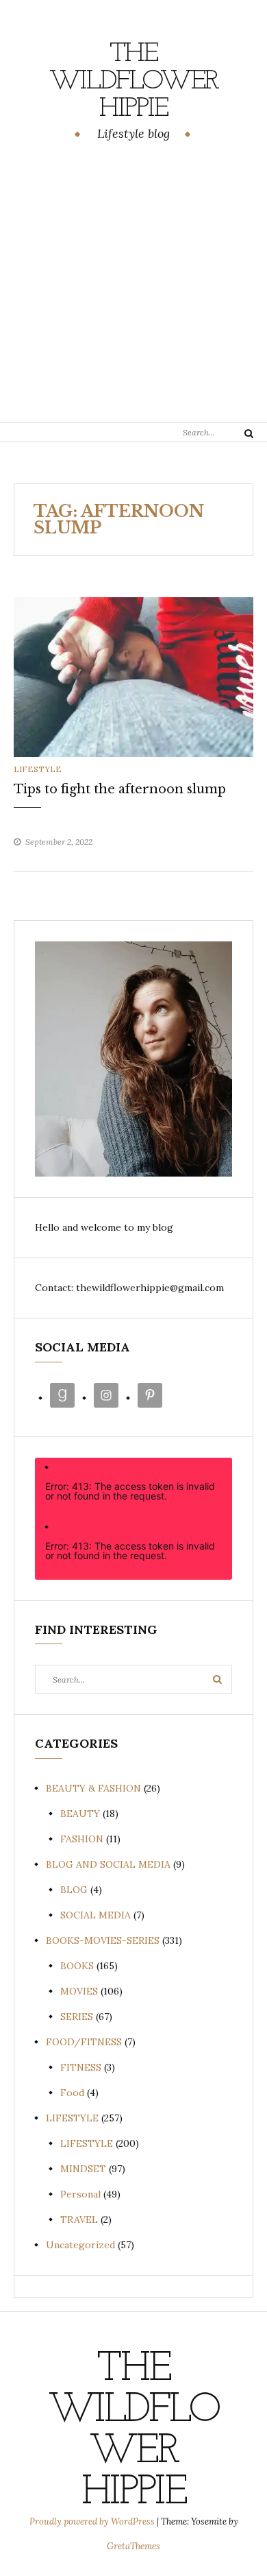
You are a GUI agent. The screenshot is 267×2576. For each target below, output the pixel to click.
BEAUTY (80, 1814)
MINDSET (83, 2169)
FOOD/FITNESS (84, 2042)
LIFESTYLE (38, 769)
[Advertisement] (133, 284)
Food (72, 2093)
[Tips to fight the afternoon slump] (133, 676)
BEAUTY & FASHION (93, 1788)
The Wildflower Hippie (134, 82)
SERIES (77, 2017)
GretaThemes (133, 2546)
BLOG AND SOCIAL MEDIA (108, 1864)
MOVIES (79, 1991)
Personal (80, 2194)
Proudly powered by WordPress (93, 2521)
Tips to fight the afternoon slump (120, 789)
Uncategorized (80, 2245)
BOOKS (77, 1966)
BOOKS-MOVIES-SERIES (103, 1940)
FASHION (82, 1839)
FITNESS (81, 2067)
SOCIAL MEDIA (96, 1915)
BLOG (74, 1890)
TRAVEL (79, 2219)
